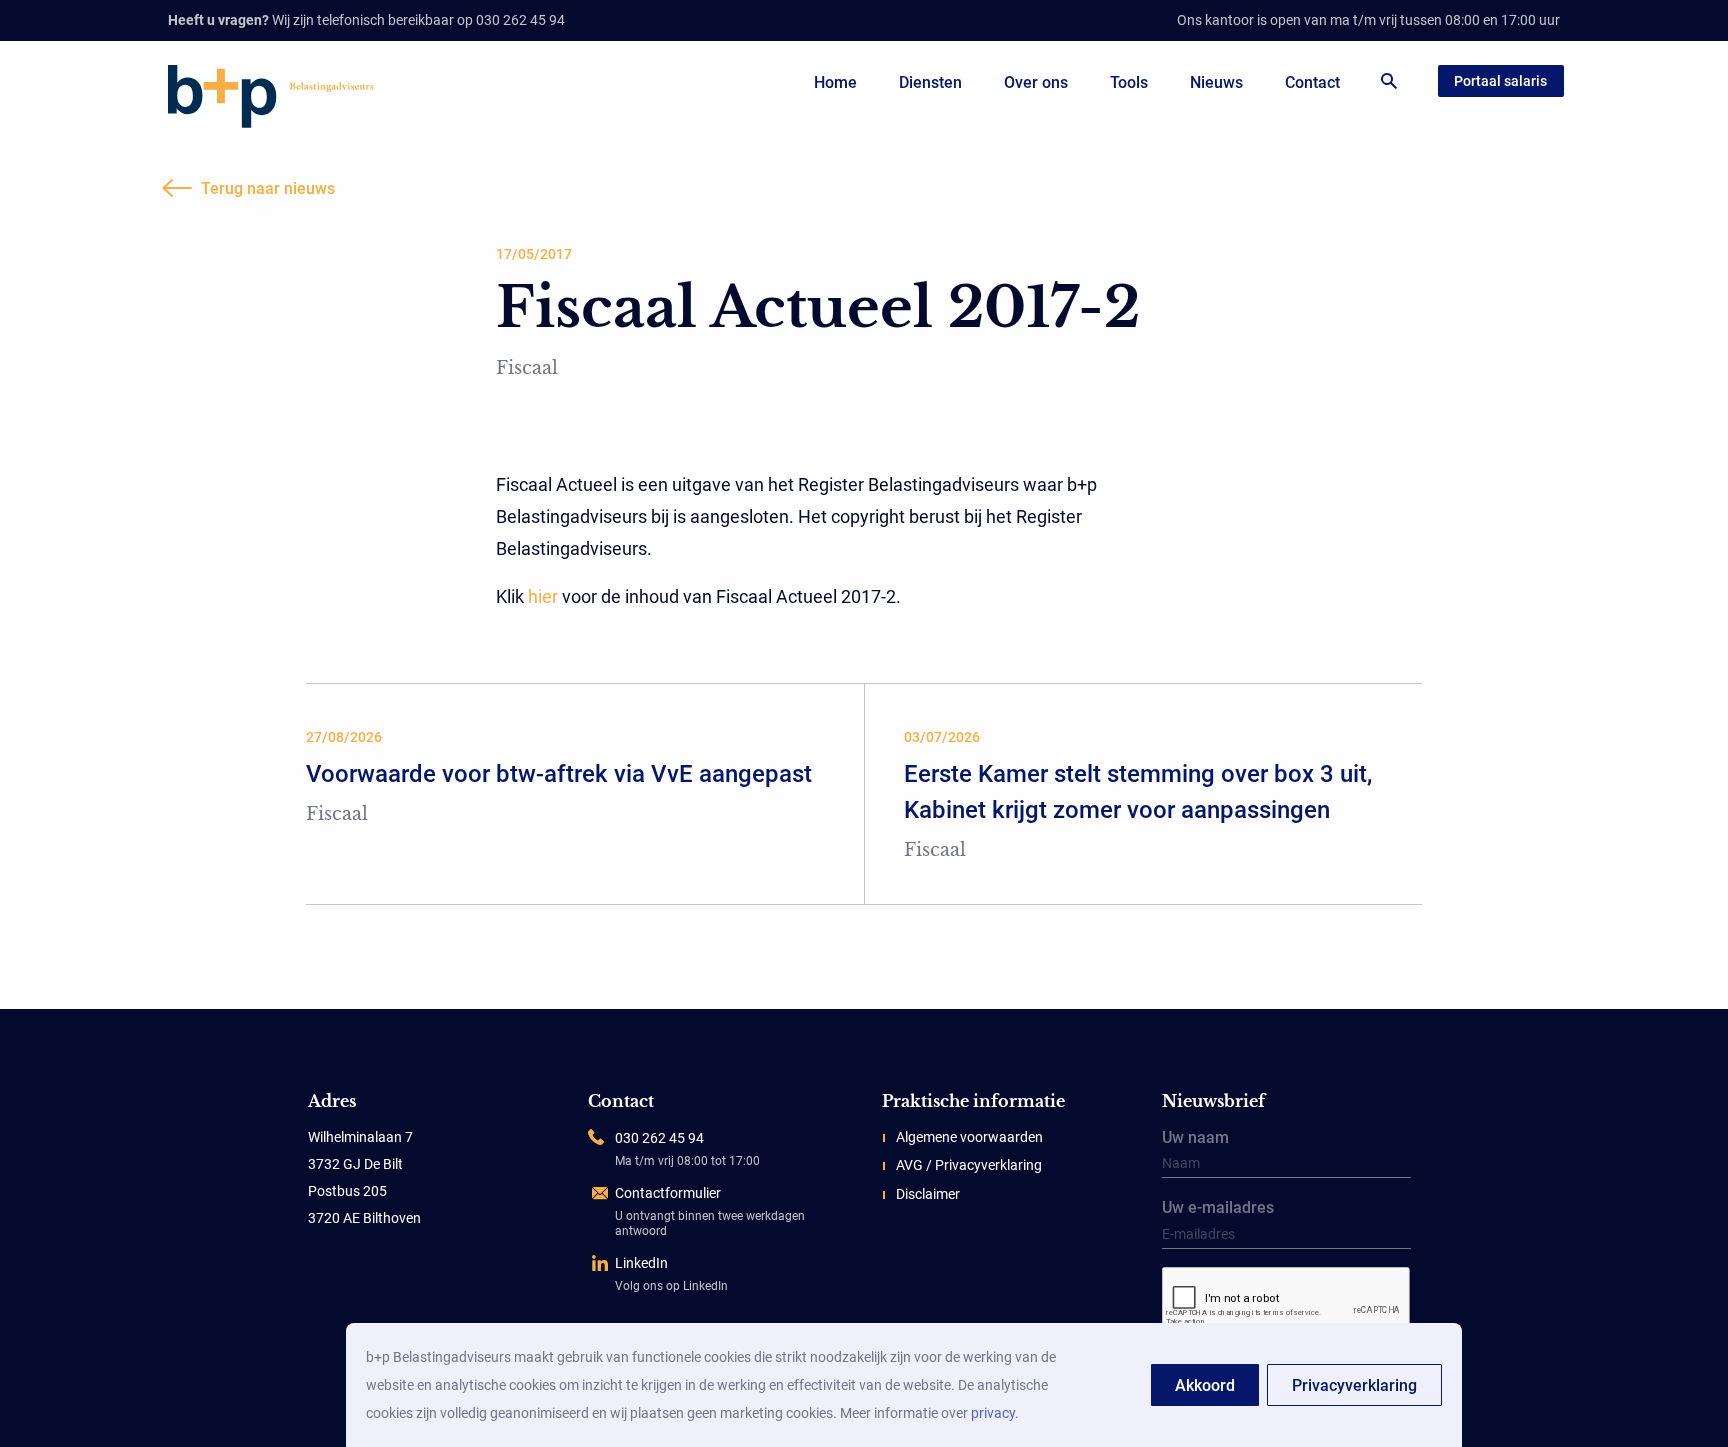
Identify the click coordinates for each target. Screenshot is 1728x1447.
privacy (993, 1413)
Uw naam (1195, 1139)
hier (543, 596)
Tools (1129, 82)
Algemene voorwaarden (969, 1137)
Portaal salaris (1500, 81)
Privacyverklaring (1354, 1385)
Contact (1312, 82)
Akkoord (1205, 1385)
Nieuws (1216, 82)
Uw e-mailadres (1218, 1209)
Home (835, 82)
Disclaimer (928, 1194)
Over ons (1036, 82)
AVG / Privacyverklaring (969, 1165)
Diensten (930, 82)
